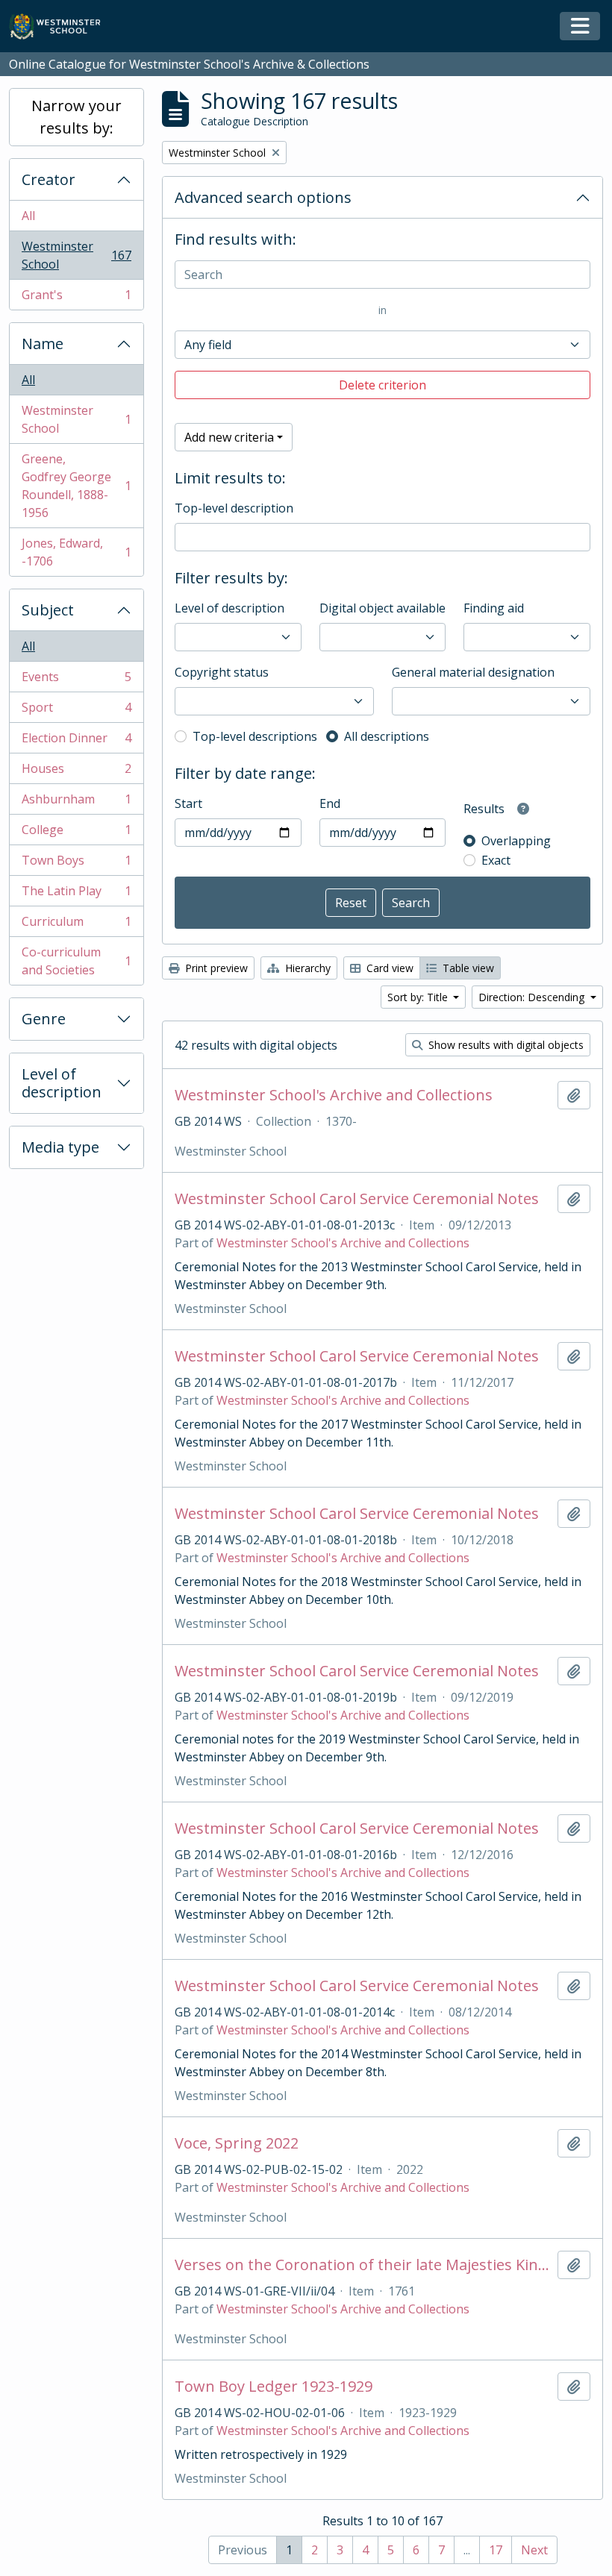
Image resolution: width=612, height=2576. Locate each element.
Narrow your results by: (76, 117)
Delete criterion (382, 385)
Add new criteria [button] (229, 437)
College (76, 833)
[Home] (62, 26)
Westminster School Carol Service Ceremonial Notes (357, 1199)
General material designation (473, 672)
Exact (496, 860)
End (330, 803)
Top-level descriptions (255, 736)
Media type (60, 1147)
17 (496, 2550)
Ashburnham (76, 803)
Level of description (62, 1083)
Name (43, 344)
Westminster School (76, 255)
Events (76, 680)
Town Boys (76, 864)
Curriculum (76, 925)
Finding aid (494, 608)
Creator (49, 179)
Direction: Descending (533, 997)
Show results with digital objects (505, 1045)
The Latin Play (76, 894)
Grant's (76, 298)
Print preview (215, 968)
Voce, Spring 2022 (237, 2143)
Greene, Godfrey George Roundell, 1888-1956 (76, 486)
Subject (48, 610)
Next (534, 2550)
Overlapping (516, 841)
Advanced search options (263, 197)
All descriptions (387, 736)
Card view (388, 968)
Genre (44, 1019)
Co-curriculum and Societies (76, 961)
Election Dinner (76, 742)
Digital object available (382, 608)
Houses (76, 772)
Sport (76, 711)
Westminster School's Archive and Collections (334, 1095)
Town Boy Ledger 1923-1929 (274, 2387)
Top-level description (234, 508)
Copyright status (222, 672)
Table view (467, 968)
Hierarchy (306, 968)
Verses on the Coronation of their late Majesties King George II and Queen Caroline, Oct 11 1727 (363, 2265)
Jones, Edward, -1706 (76, 552)
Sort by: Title (419, 997)
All (28, 216)
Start (188, 803)
